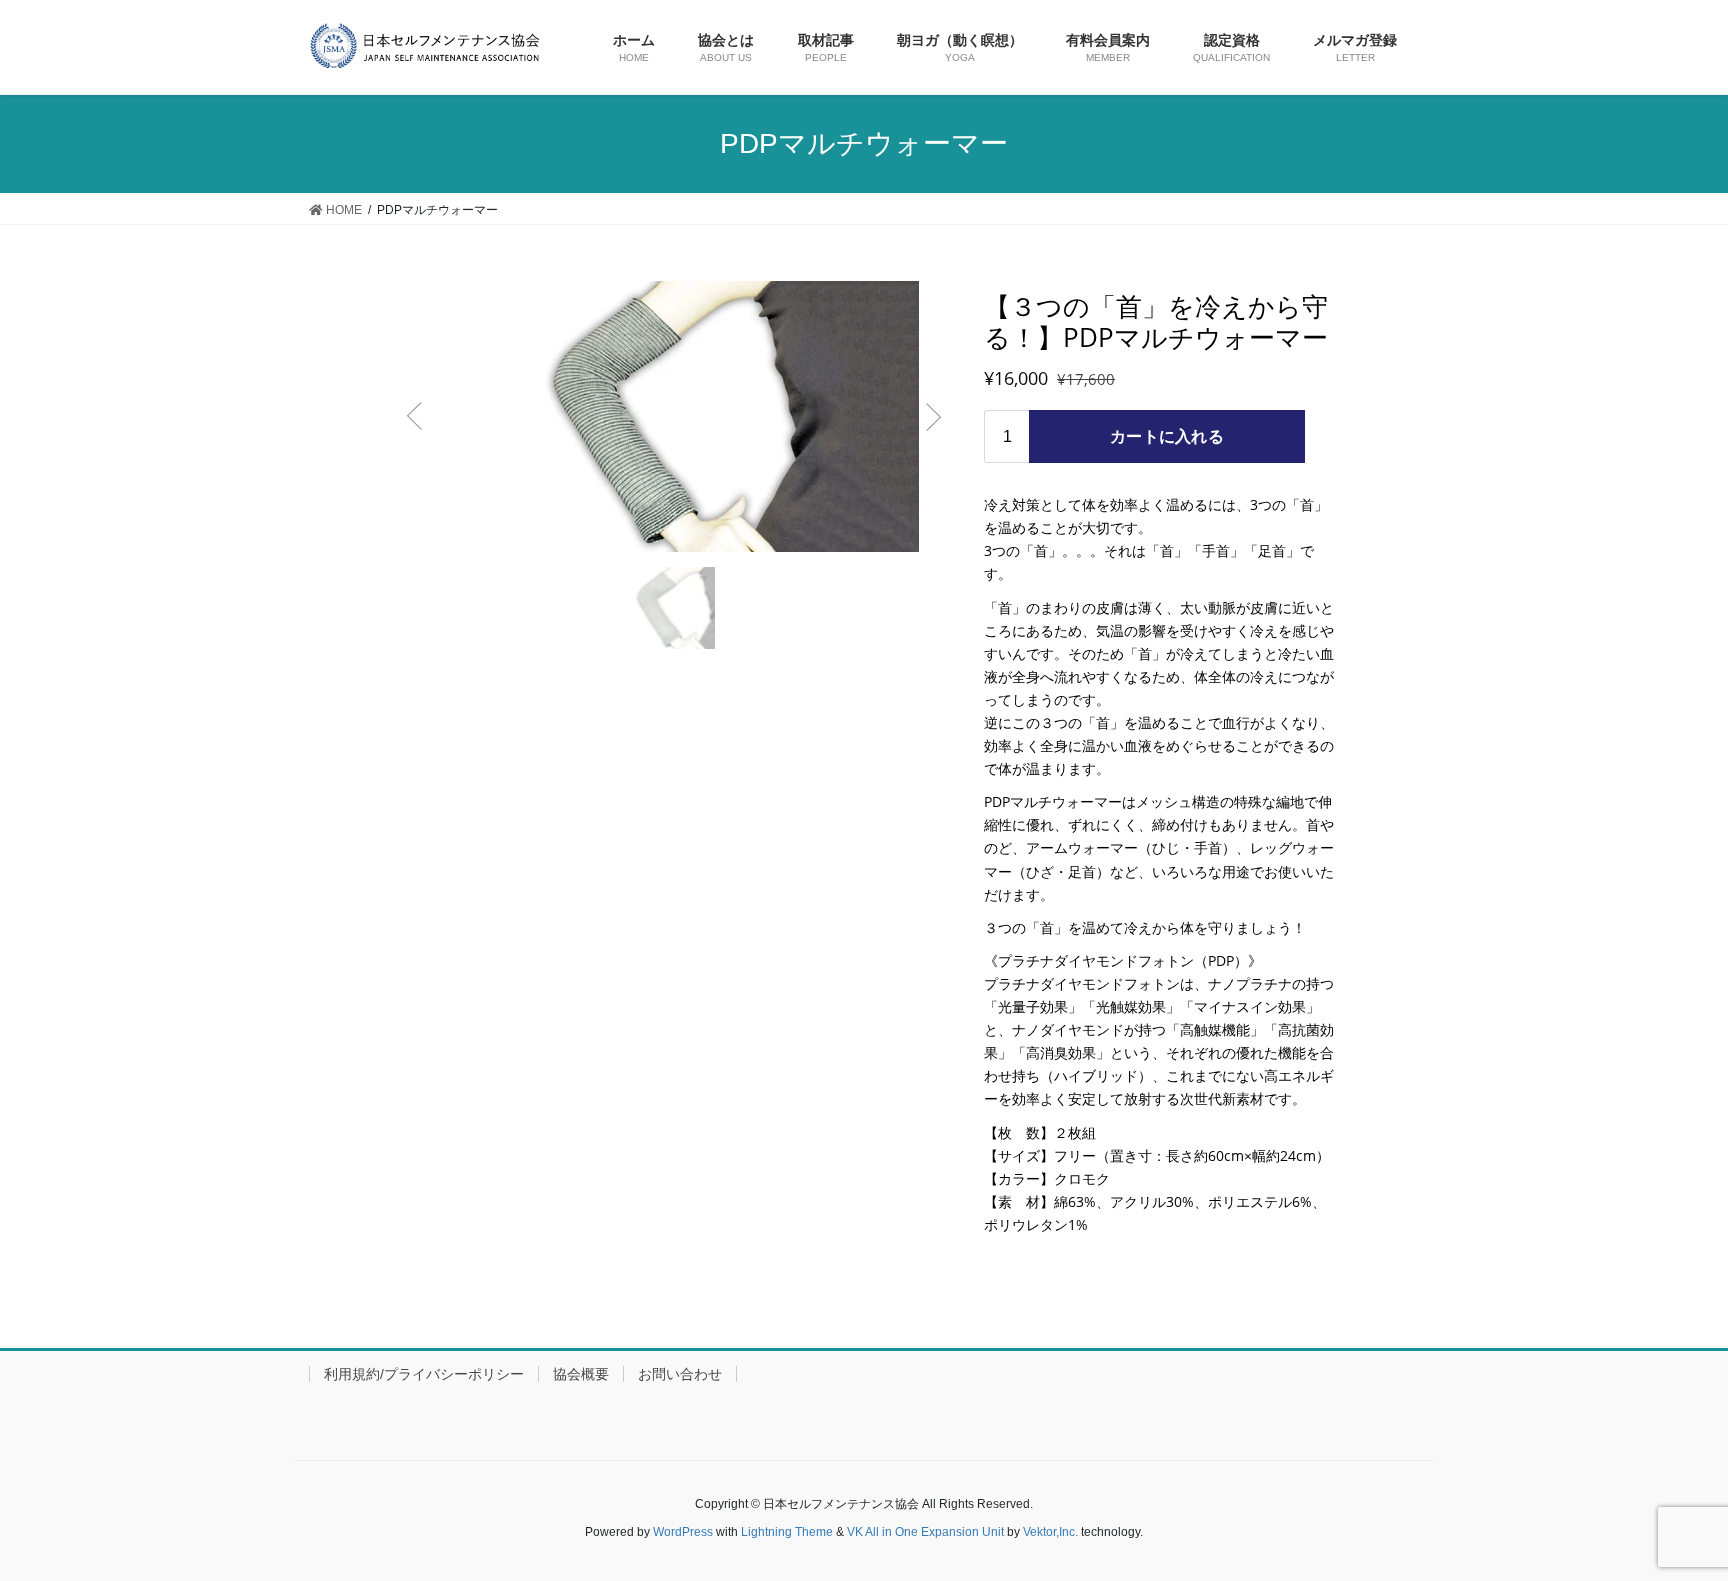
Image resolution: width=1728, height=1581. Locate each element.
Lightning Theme (787, 1532)
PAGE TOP (1692, 1508)
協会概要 (581, 1374)
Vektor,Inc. (1050, 1532)
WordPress (683, 1532)
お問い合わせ (680, 1374)
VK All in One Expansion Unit (925, 1532)
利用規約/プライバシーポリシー (424, 1374)
